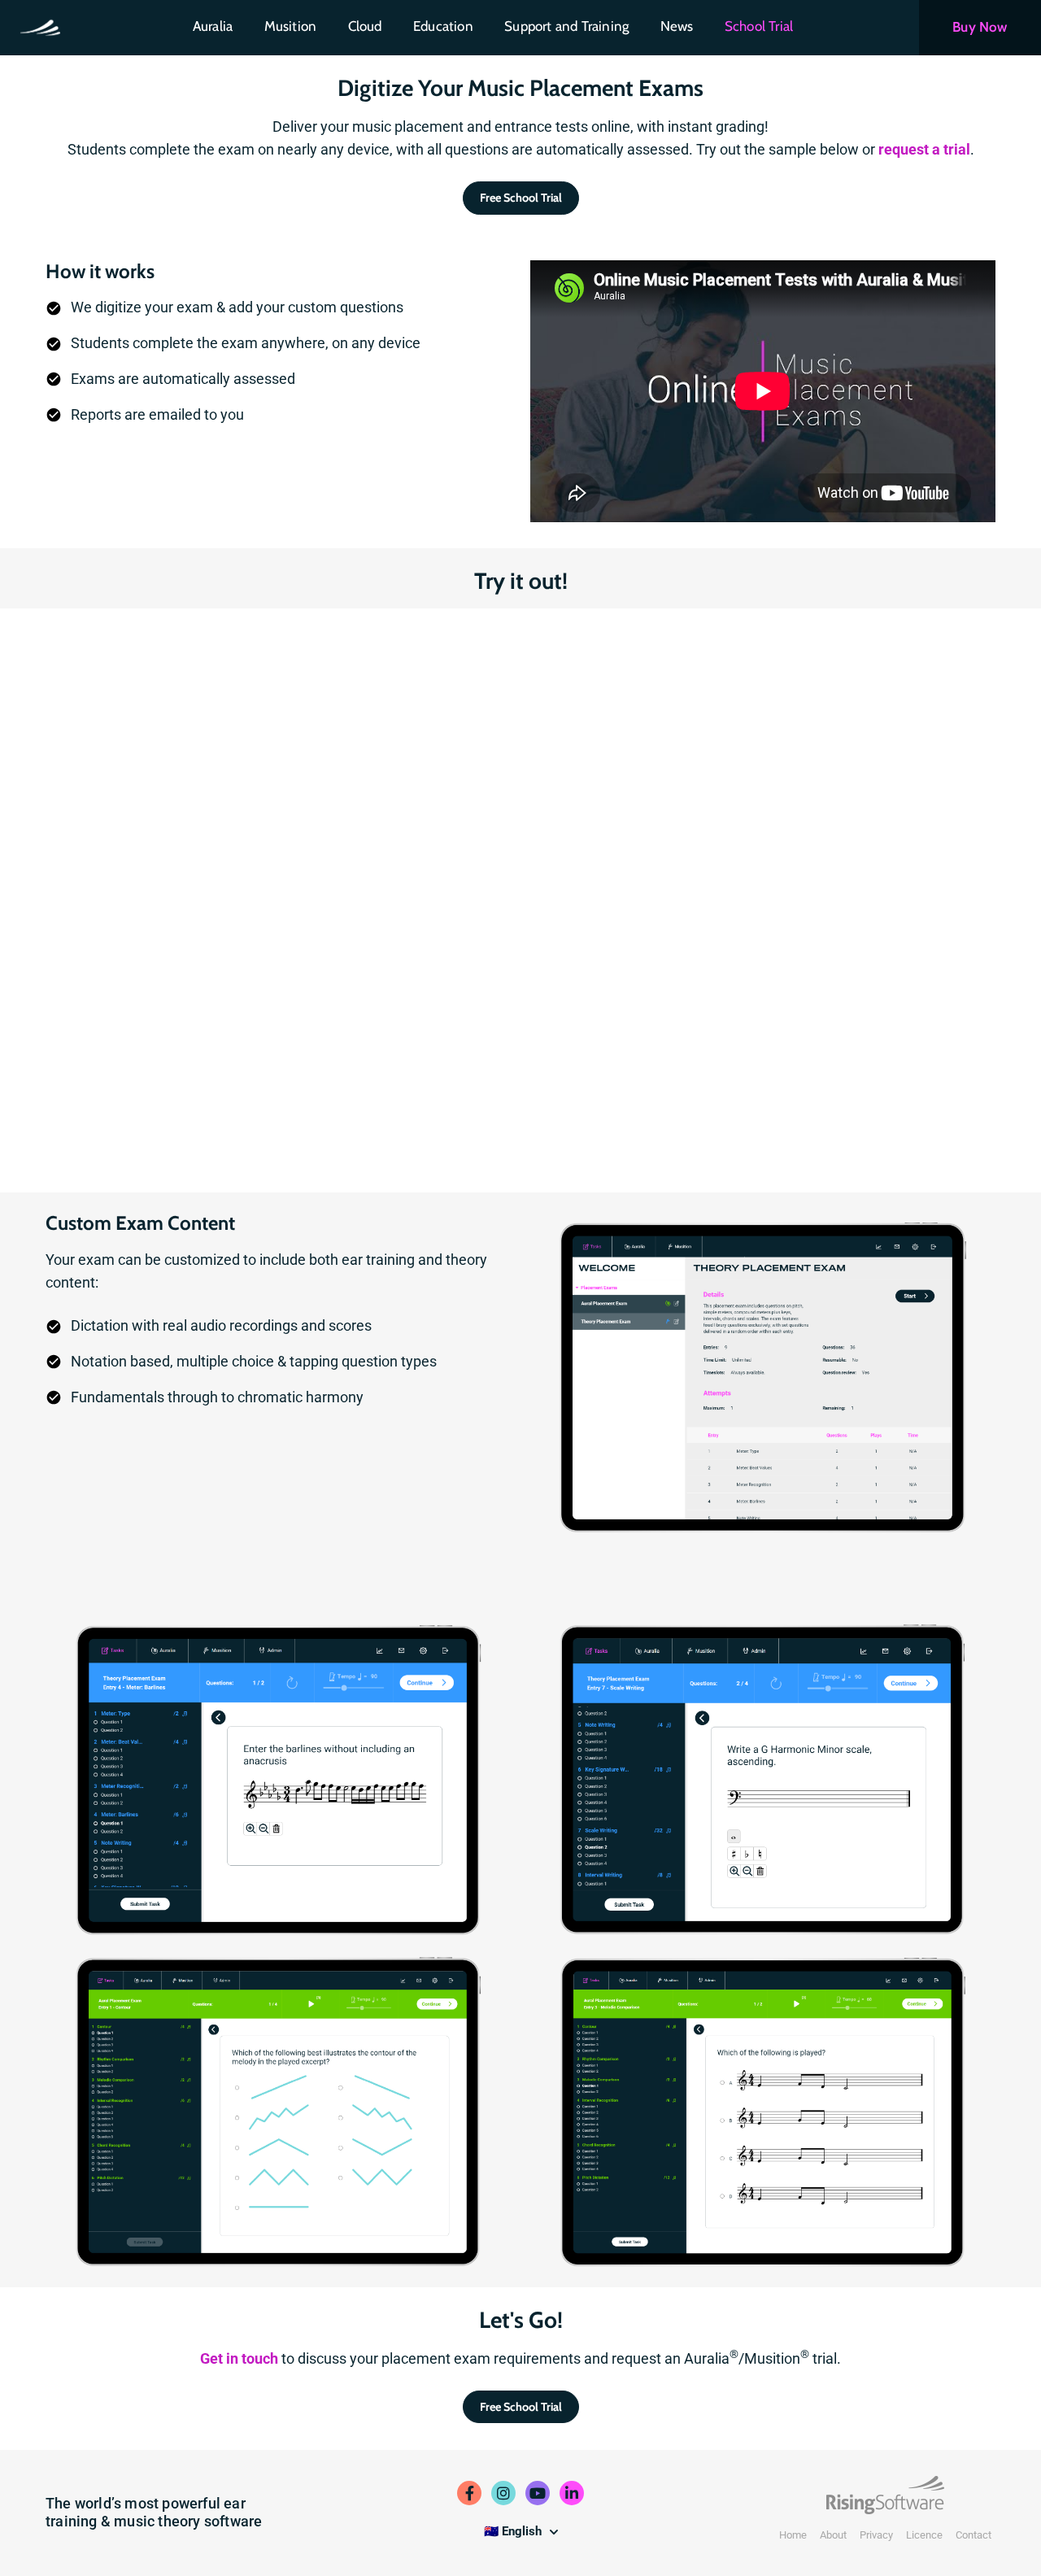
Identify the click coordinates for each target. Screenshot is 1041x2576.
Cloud (365, 26)
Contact (973, 2535)
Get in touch (239, 2358)
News (677, 26)
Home (793, 2535)
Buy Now (980, 27)
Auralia (213, 26)
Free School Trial (521, 198)
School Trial (759, 26)
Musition (291, 26)
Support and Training (566, 26)
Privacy (876, 2535)
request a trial (924, 149)
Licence (924, 2535)
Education (443, 26)
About (833, 2535)
